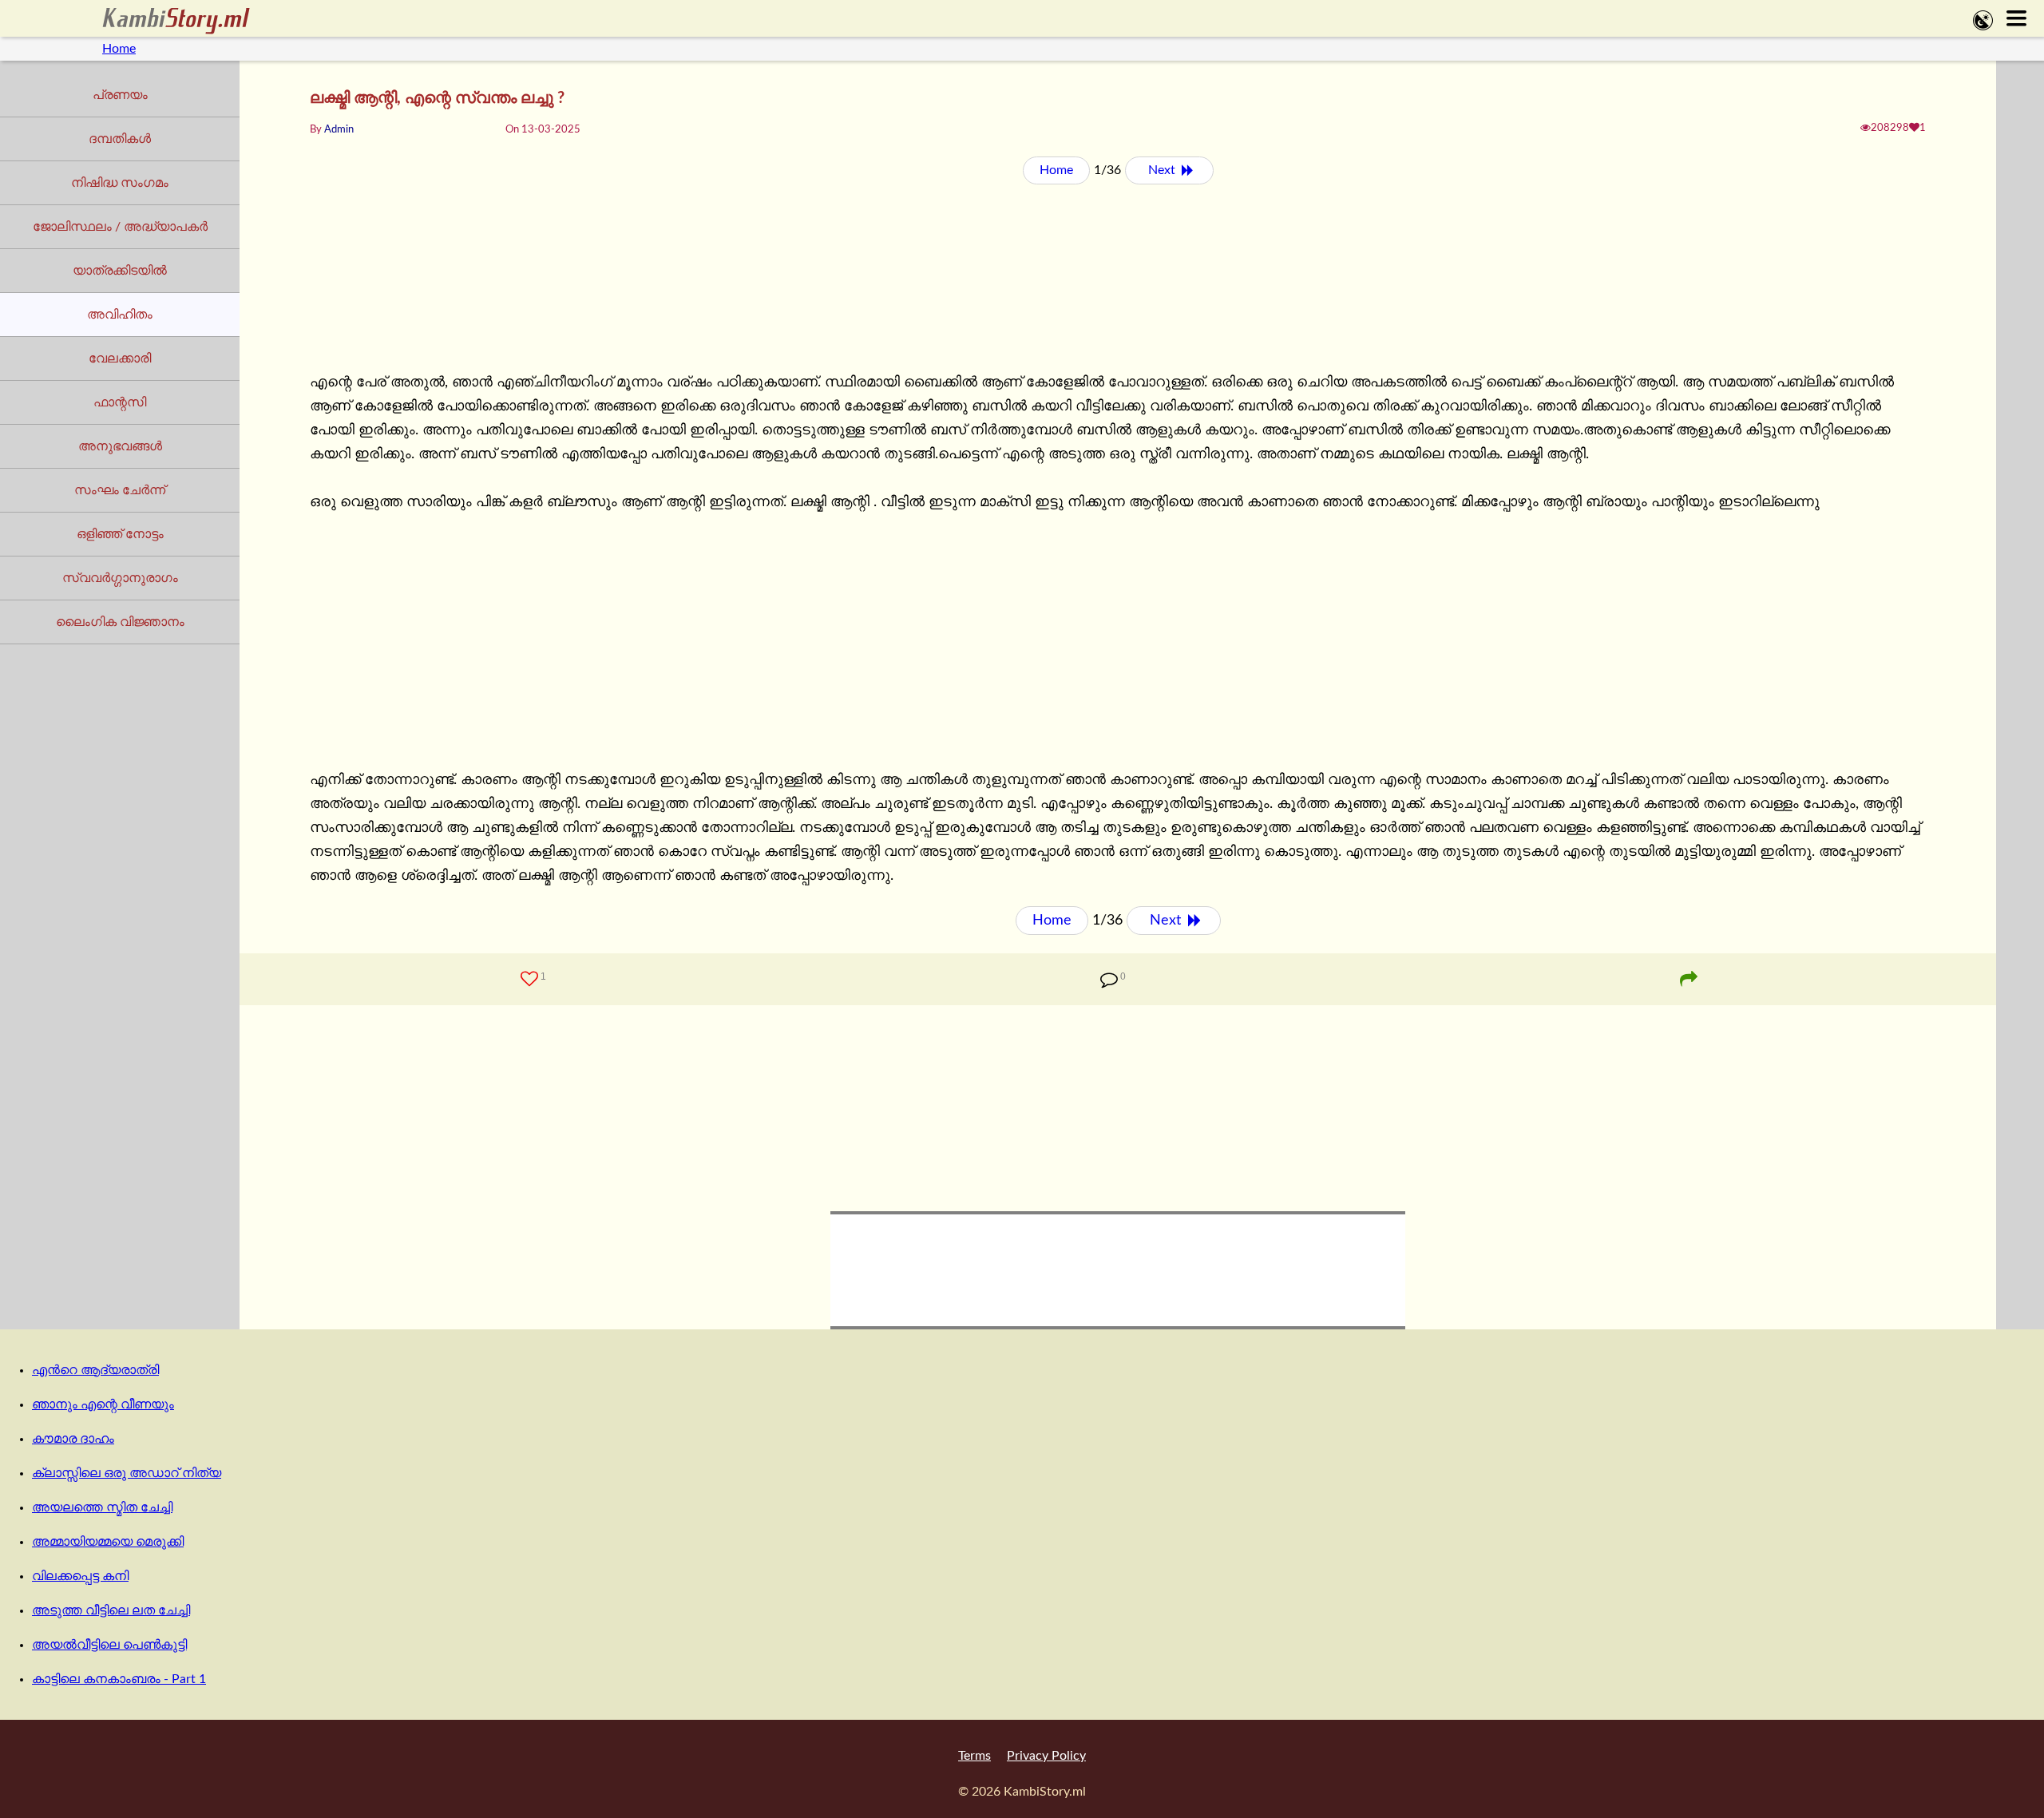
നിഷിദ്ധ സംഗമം (120, 183)
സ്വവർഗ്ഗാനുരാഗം (120, 578)
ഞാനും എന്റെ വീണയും (103, 1404)
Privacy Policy (1046, 1756)
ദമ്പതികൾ (120, 139)
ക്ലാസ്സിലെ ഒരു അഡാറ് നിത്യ (127, 1473)
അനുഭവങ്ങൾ (120, 446)
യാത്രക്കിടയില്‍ (120, 271)
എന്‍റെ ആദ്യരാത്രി (95, 1370)
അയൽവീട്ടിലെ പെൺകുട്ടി (109, 1645)
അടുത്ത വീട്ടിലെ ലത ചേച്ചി (111, 1610)
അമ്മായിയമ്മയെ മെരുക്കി (108, 1542)
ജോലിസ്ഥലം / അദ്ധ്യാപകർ (120, 227)
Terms (974, 1756)
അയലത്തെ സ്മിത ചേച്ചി (102, 1507)
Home (119, 49)
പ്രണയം (120, 95)
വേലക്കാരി (120, 358)
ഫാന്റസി (120, 402)
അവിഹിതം (120, 315)
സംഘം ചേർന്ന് (120, 490)
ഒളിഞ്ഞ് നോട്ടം (120, 534)
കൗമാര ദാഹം (73, 1439)
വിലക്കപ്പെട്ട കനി (80, 1576)
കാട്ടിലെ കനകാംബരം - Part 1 (119, 1679)
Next (1163, 170)
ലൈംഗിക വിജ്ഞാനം (120, 622)
